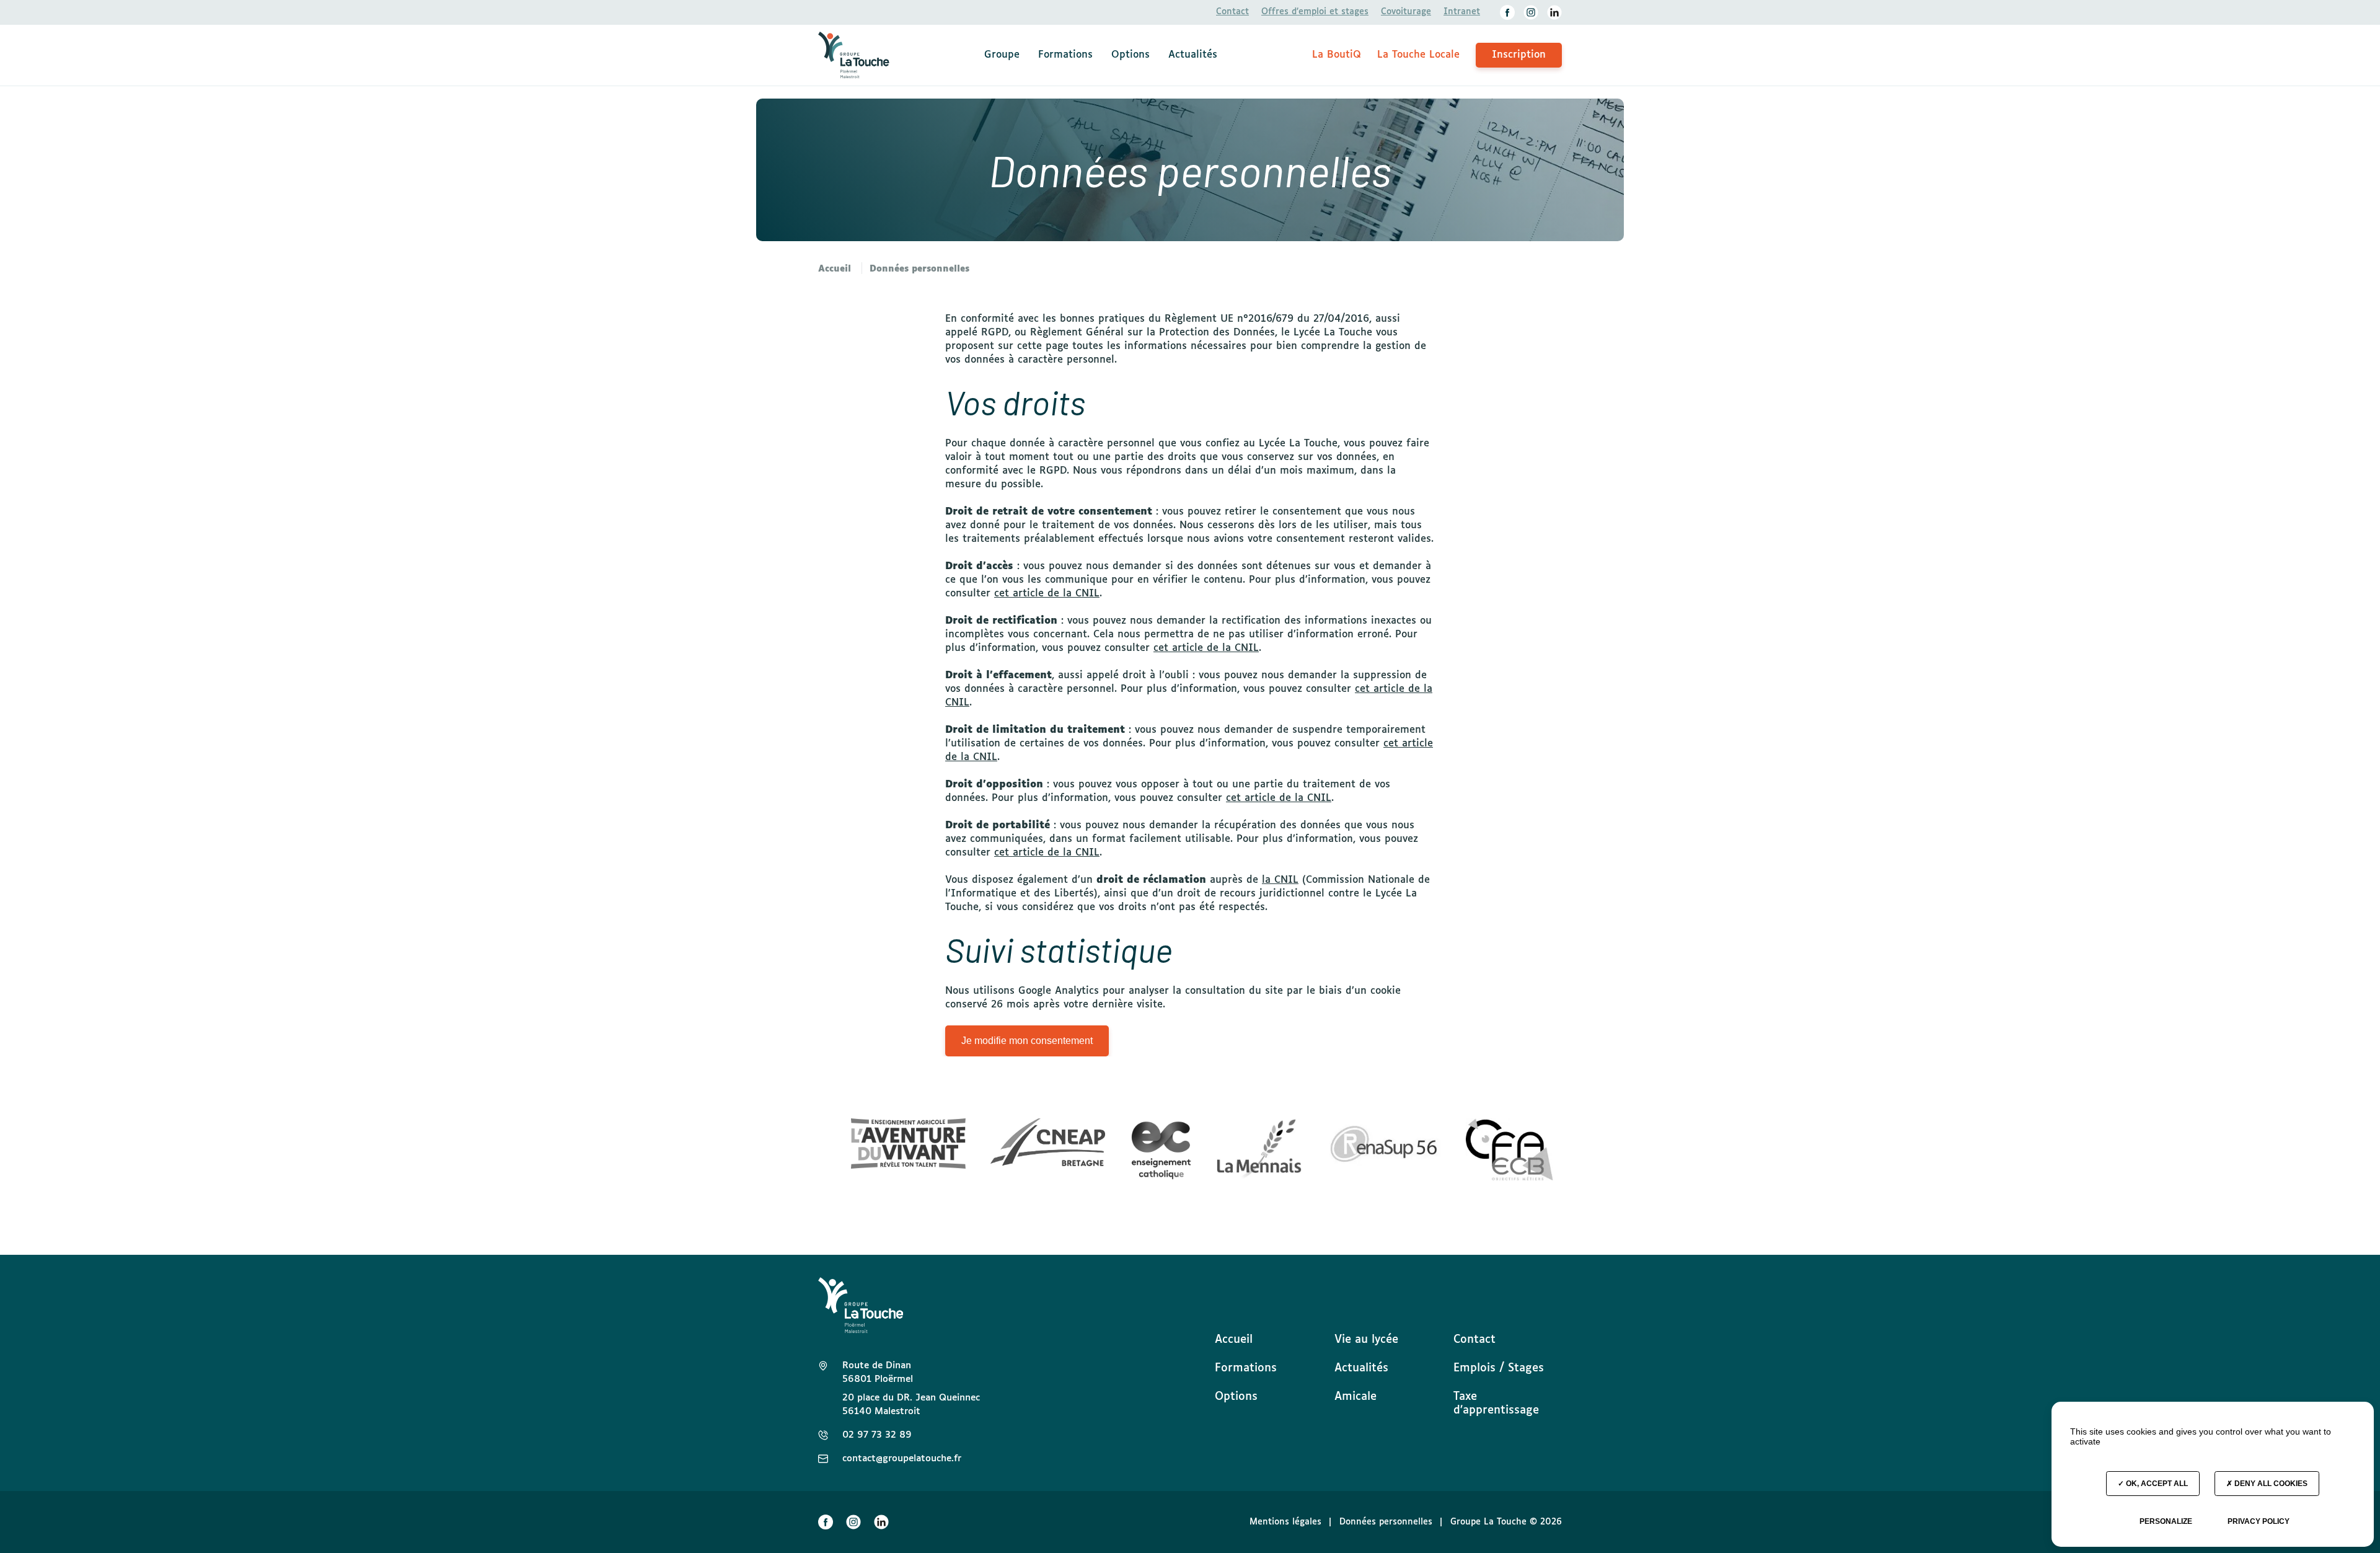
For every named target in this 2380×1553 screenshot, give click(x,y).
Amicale (1355, 1397)
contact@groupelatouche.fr (902, 1458)
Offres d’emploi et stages (1315, 12)
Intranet (1462, 12)
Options (1130, 55)
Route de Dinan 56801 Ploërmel (878, 1372)
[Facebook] (1507, 12)
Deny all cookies (2270, 1484)
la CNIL (1280, 880)
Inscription (1519, 55)
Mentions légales (1285, 1522)
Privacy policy (2259, 1521)
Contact (1232, 12)
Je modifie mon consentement (1027, 1041)
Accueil (1234, 1340)
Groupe (1002, 55)
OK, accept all (2156, 1484)
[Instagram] (1531, 12)
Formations (1065, 55)
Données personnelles (1386, 1522)
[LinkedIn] (1554, 12)
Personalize (2166, 1521)
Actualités (1193, 55)
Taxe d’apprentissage (1496, 1404)
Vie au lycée (1366, 1340)
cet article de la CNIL (1047, 594)
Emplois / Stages (1499, 1368)
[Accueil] (854, 55)
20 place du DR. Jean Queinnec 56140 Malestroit (911, 1405)
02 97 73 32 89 (877, 1435)
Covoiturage (1406, 12)
